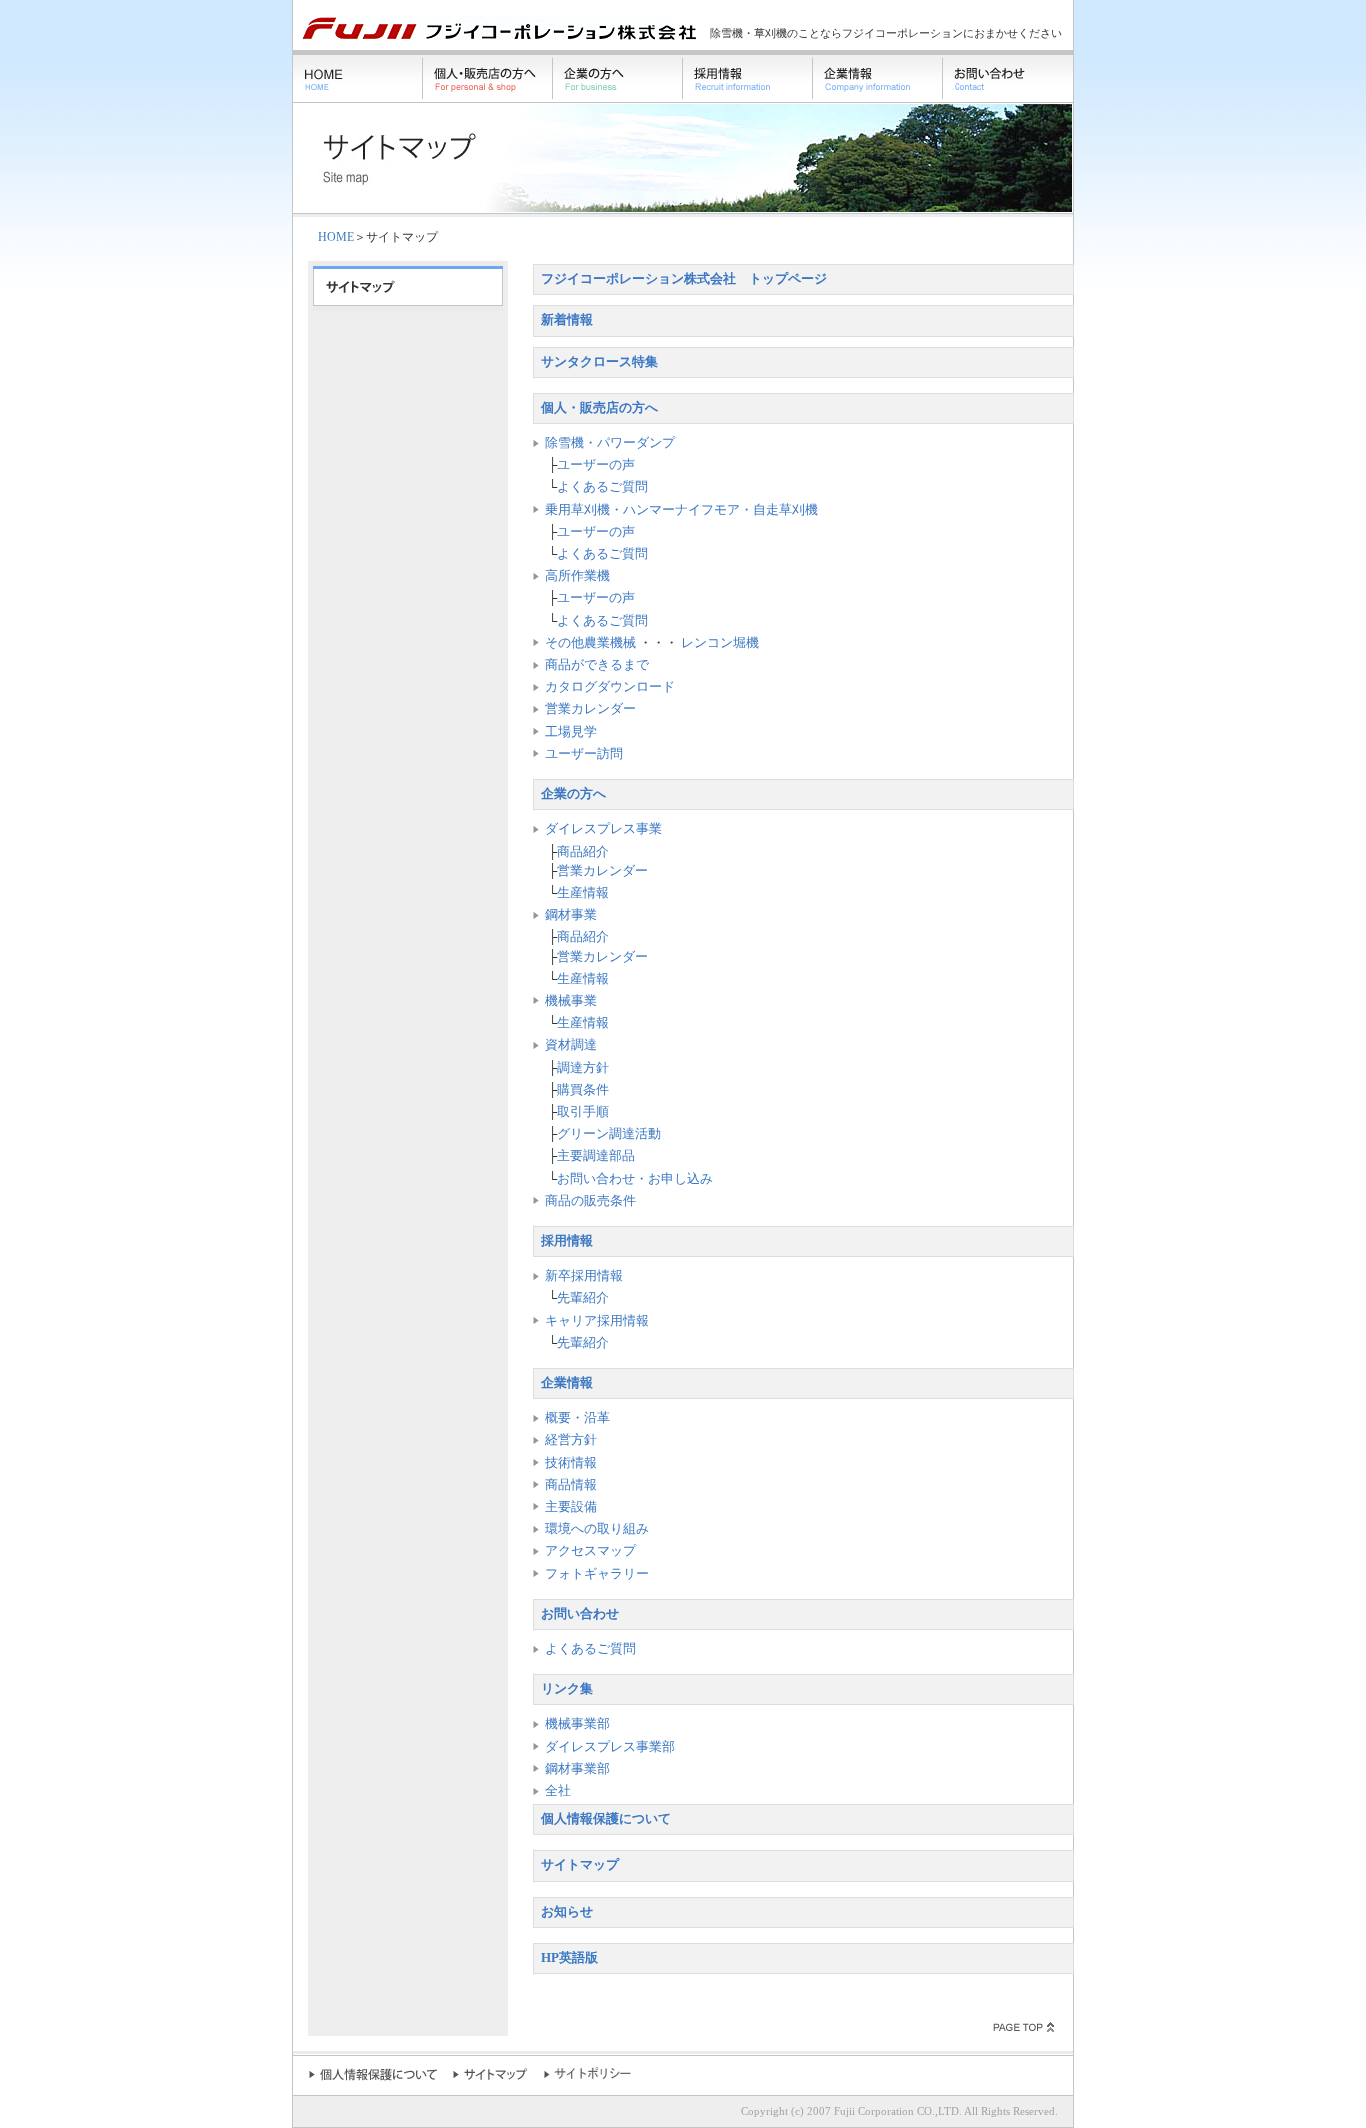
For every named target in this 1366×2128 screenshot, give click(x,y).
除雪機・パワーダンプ (610, 443)
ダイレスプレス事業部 (610, 1747)
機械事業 (571, 1001)
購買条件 (583, 1090)
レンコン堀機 (720, 643)
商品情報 (571, 1485)
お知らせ (567, 1912)
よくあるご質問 (602, 487)
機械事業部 (577, 1724)
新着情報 (567, 320)
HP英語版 (569, 1958)
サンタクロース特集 (599, 362)
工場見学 (571, 732)
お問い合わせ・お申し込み (635, 1179)
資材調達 (571, 1045)
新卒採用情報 (584, 1276)
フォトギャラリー (597, 1574)
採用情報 (567, 1241)
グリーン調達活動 (609, 1134)
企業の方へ (573, 794)
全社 (558, 1791)
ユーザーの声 (596, 465)
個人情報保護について (606, 1819)
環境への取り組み (597, 1529)
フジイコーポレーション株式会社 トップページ (684, 279)
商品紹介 (583, 852)
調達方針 (583, 1068)
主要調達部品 (596, 1156)
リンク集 (567, 1689)
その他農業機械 (590, 643)
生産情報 (583, 893)
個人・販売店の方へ (599, 408)
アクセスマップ (590, 1551)
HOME (336, 237)
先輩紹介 (583, 1298)
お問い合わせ (580, 1614)
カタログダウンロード (610, 687)
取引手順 (583, 1112)
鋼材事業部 (577, 1769)
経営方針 (571, 1440)
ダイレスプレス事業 (603, 829)
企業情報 (567, 1383)
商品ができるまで (597, 665)
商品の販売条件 (590, 1201)
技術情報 (571, 1463)
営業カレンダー (590, 709)
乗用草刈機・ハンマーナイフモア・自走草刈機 (681, 510)
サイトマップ (580, 1865)
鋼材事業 (571, 915)
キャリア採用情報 (597, 1321)
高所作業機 (577, 576)
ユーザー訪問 (584, 754)
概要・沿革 (577, 1418)
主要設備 (571, 1507)
